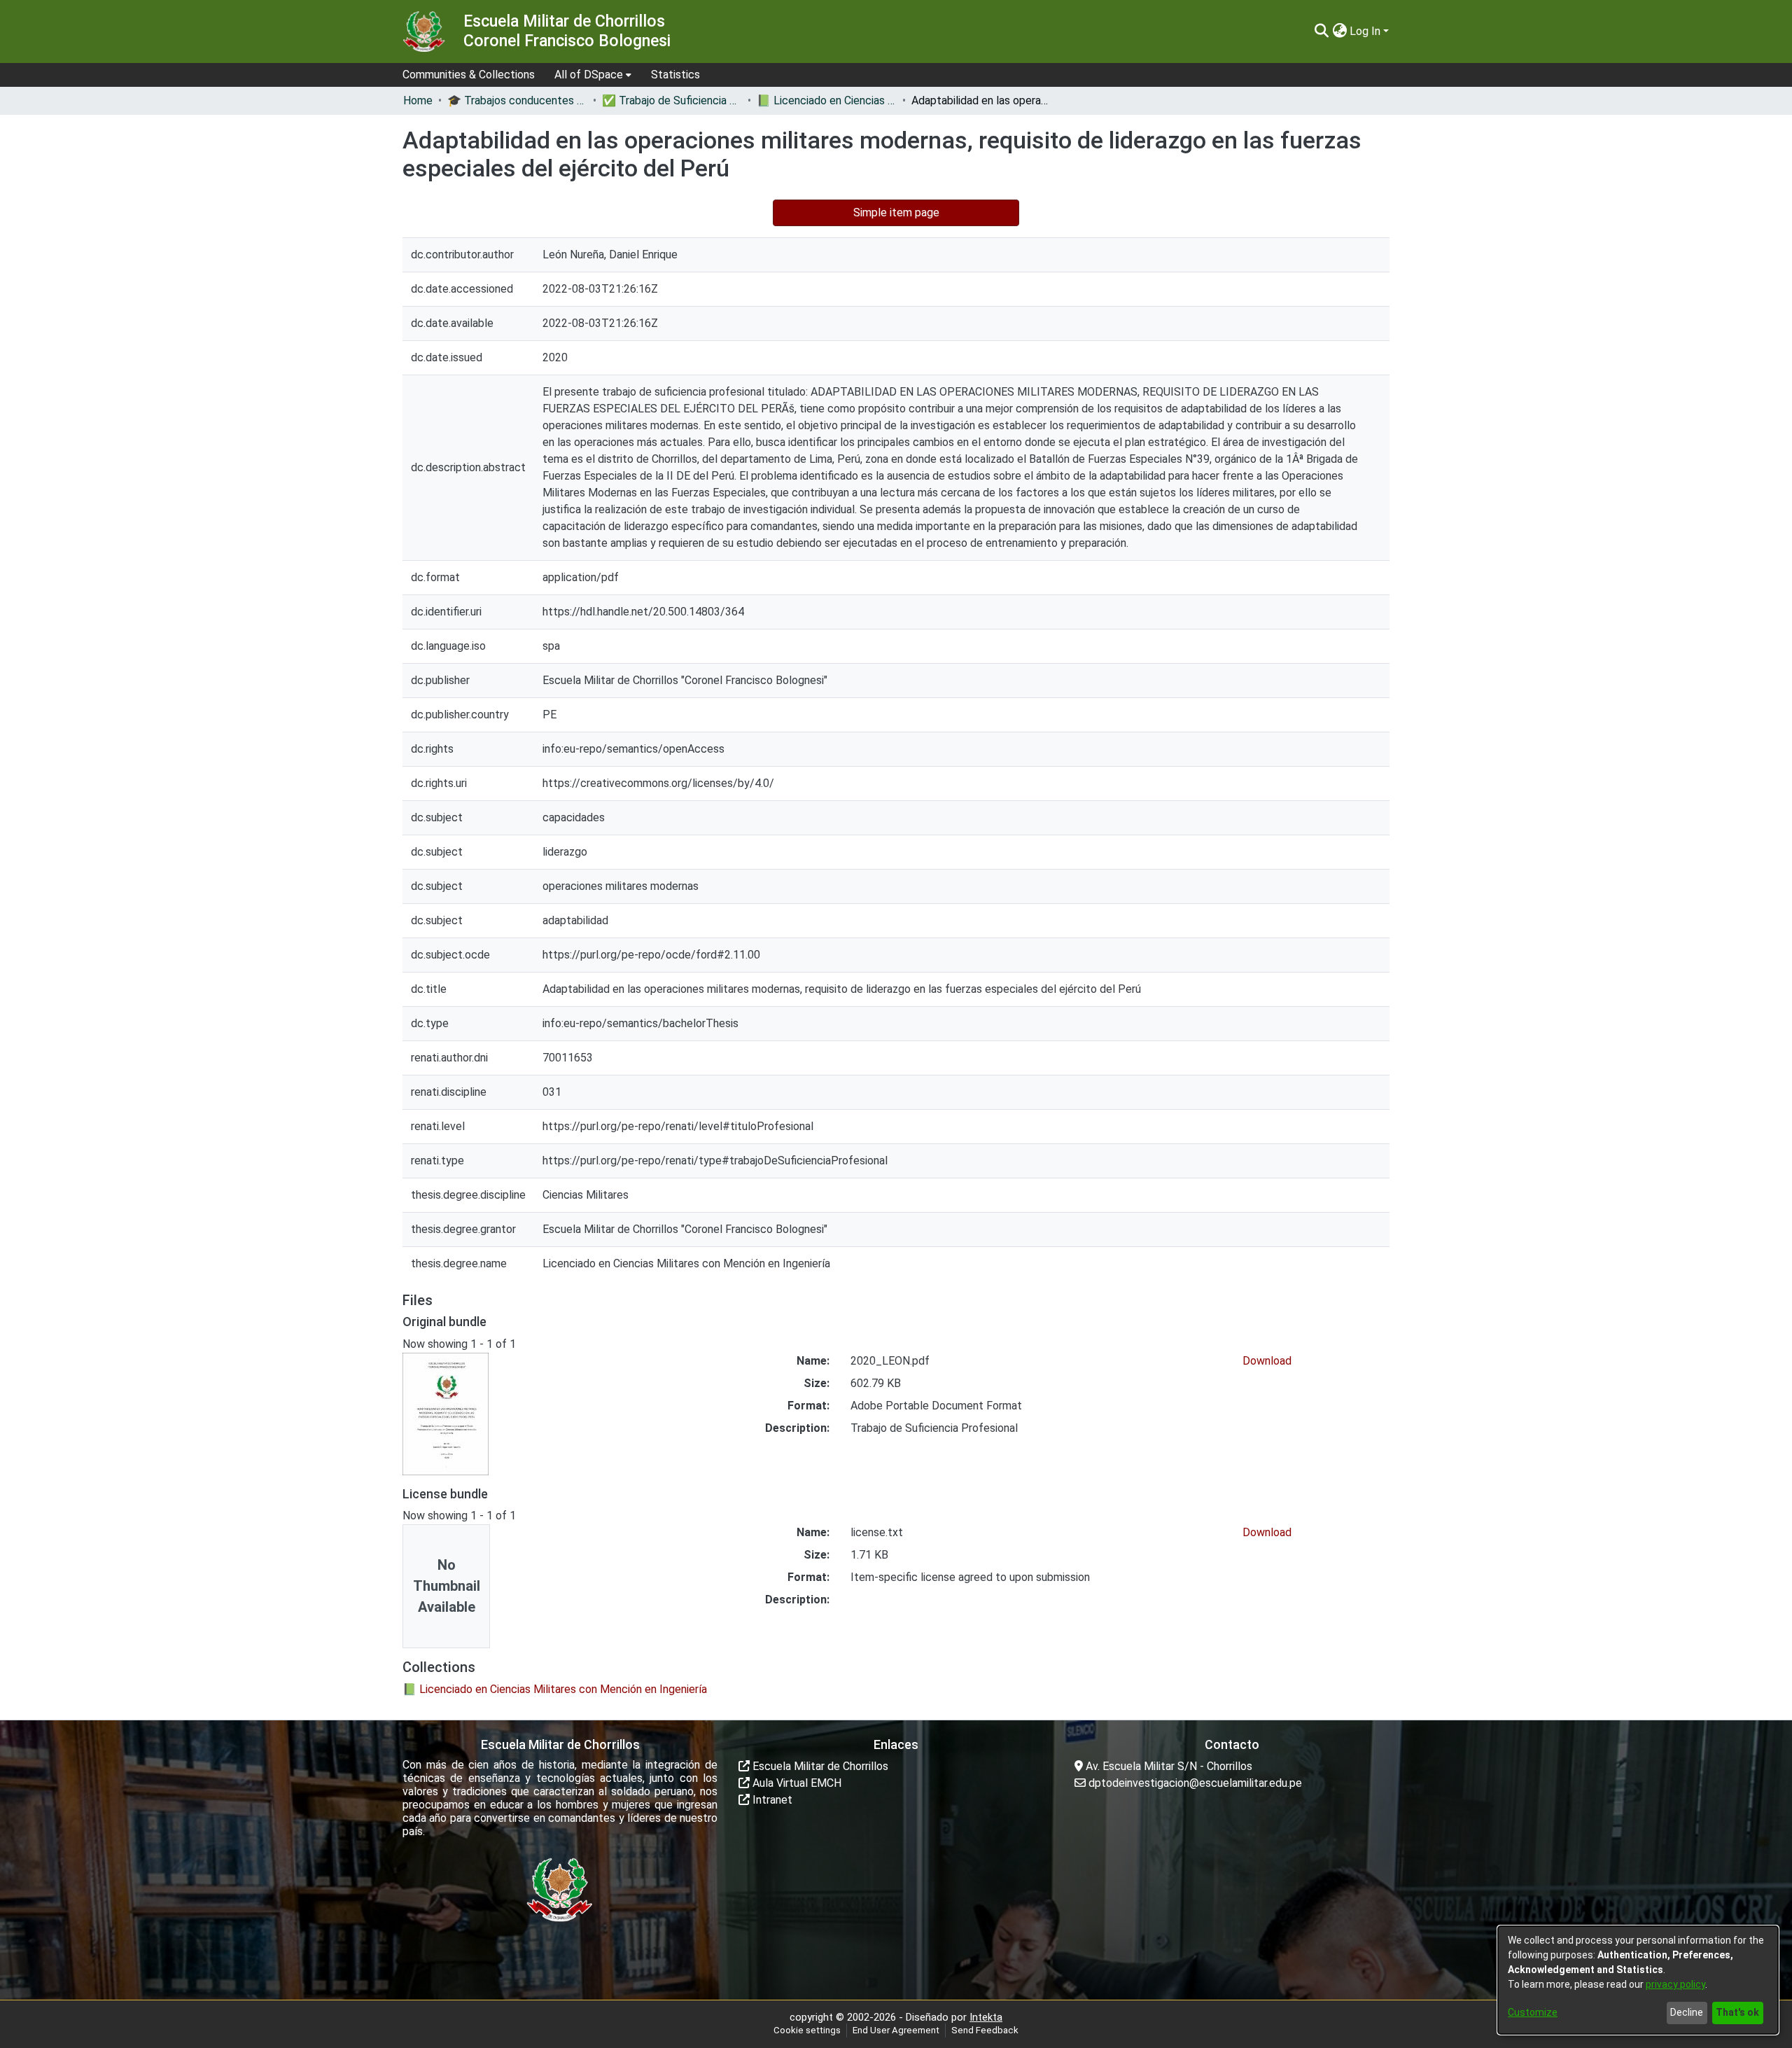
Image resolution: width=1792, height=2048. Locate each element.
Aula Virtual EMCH (796, 1783)
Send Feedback (985, 2030)
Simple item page (896, 213)
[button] (1321, 32)
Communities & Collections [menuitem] (469, 75)
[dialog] (1638, 1980)
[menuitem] (593, 75)
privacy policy (1675, 1984)
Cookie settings (807, 2030)
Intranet (771, 1800)
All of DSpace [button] (589, 75)
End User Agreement (896, 2030)
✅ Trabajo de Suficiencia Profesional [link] (672, 100)
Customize (1533, 2012)
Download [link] (1267, 1361)
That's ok (1737, 2012)
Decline (1687, 2012)
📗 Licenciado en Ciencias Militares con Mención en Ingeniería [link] (827, 100)
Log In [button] (1366, 31)
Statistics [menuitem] (675, 75)
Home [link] (418, 100)
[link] (555, 1689)
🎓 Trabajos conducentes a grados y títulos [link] (517, 100)
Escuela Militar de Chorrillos (819, 1766)
